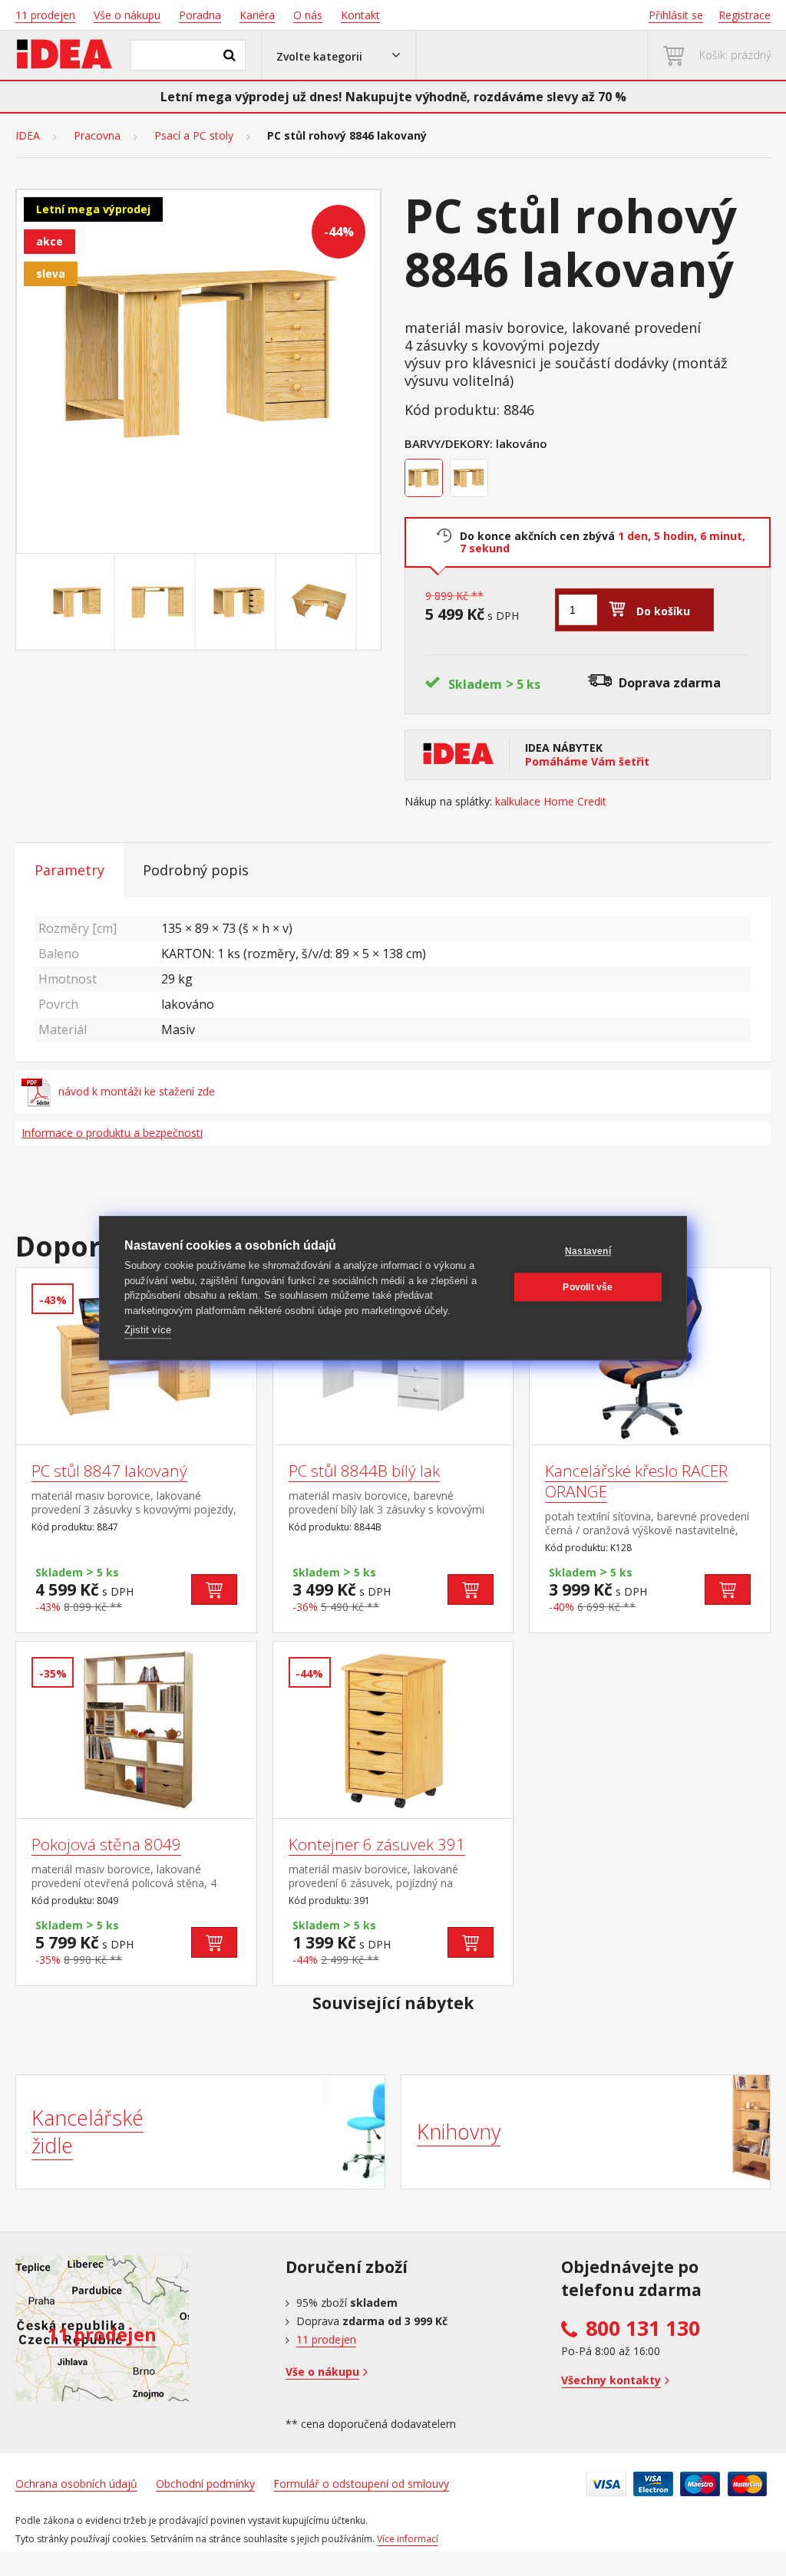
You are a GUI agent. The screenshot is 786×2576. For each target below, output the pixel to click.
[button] (339, 55)
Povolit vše (588, 1287)
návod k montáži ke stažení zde (137, 1091)
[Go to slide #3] (239, 602)
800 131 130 (643, 2328)
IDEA (28, 136)
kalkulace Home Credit (551, 802)
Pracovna (97, 136)
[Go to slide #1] (78, 602)
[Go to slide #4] (319, 602)
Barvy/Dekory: (449, 443)
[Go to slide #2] (158, 602)
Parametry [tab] (69, 870)
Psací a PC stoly (194, 136)
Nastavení (588, 1251)
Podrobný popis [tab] (196, 870)
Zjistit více (148, 1330)
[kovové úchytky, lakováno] (471, 480)
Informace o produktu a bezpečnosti (112, 1133)
